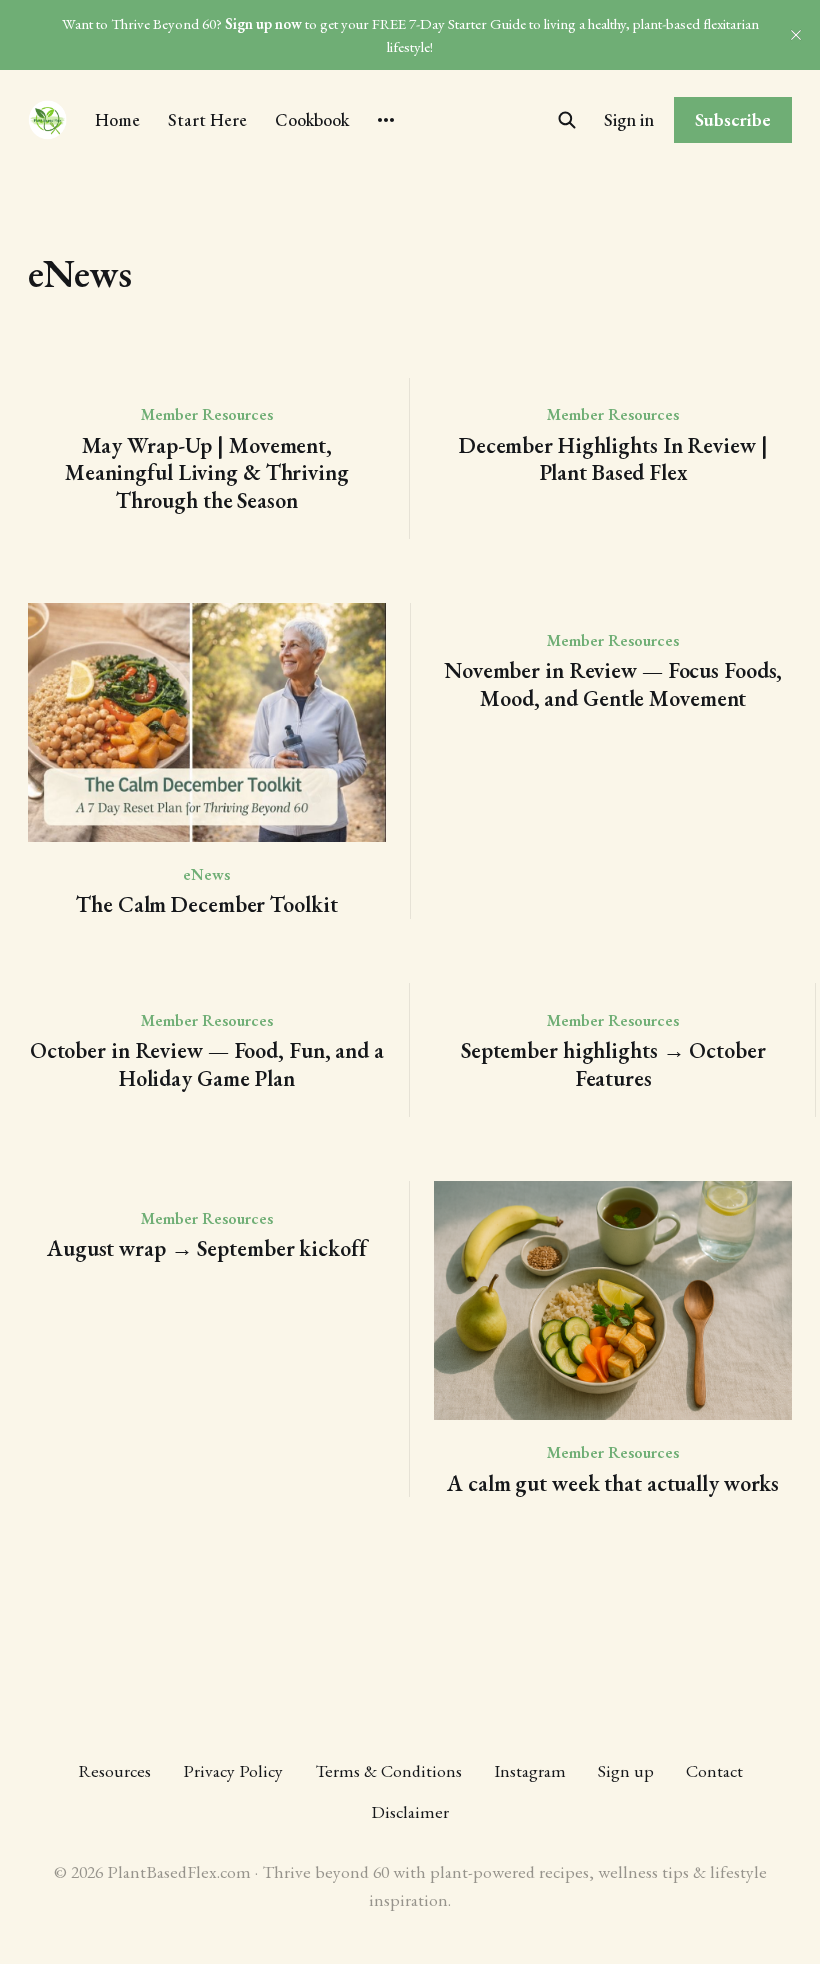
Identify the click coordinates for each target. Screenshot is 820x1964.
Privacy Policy (233, 1770)
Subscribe (733, 119)
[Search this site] (567, 120)
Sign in (629, 119)
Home (117, 119)
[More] (386, 120)
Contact (714, 1770)
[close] (796, 35)
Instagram (530, 1770)
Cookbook (312, 119)
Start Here (207, 119)
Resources (114, 1770)
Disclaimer (410, 1811)
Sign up (626, 1770)
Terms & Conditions (388, 1770)
